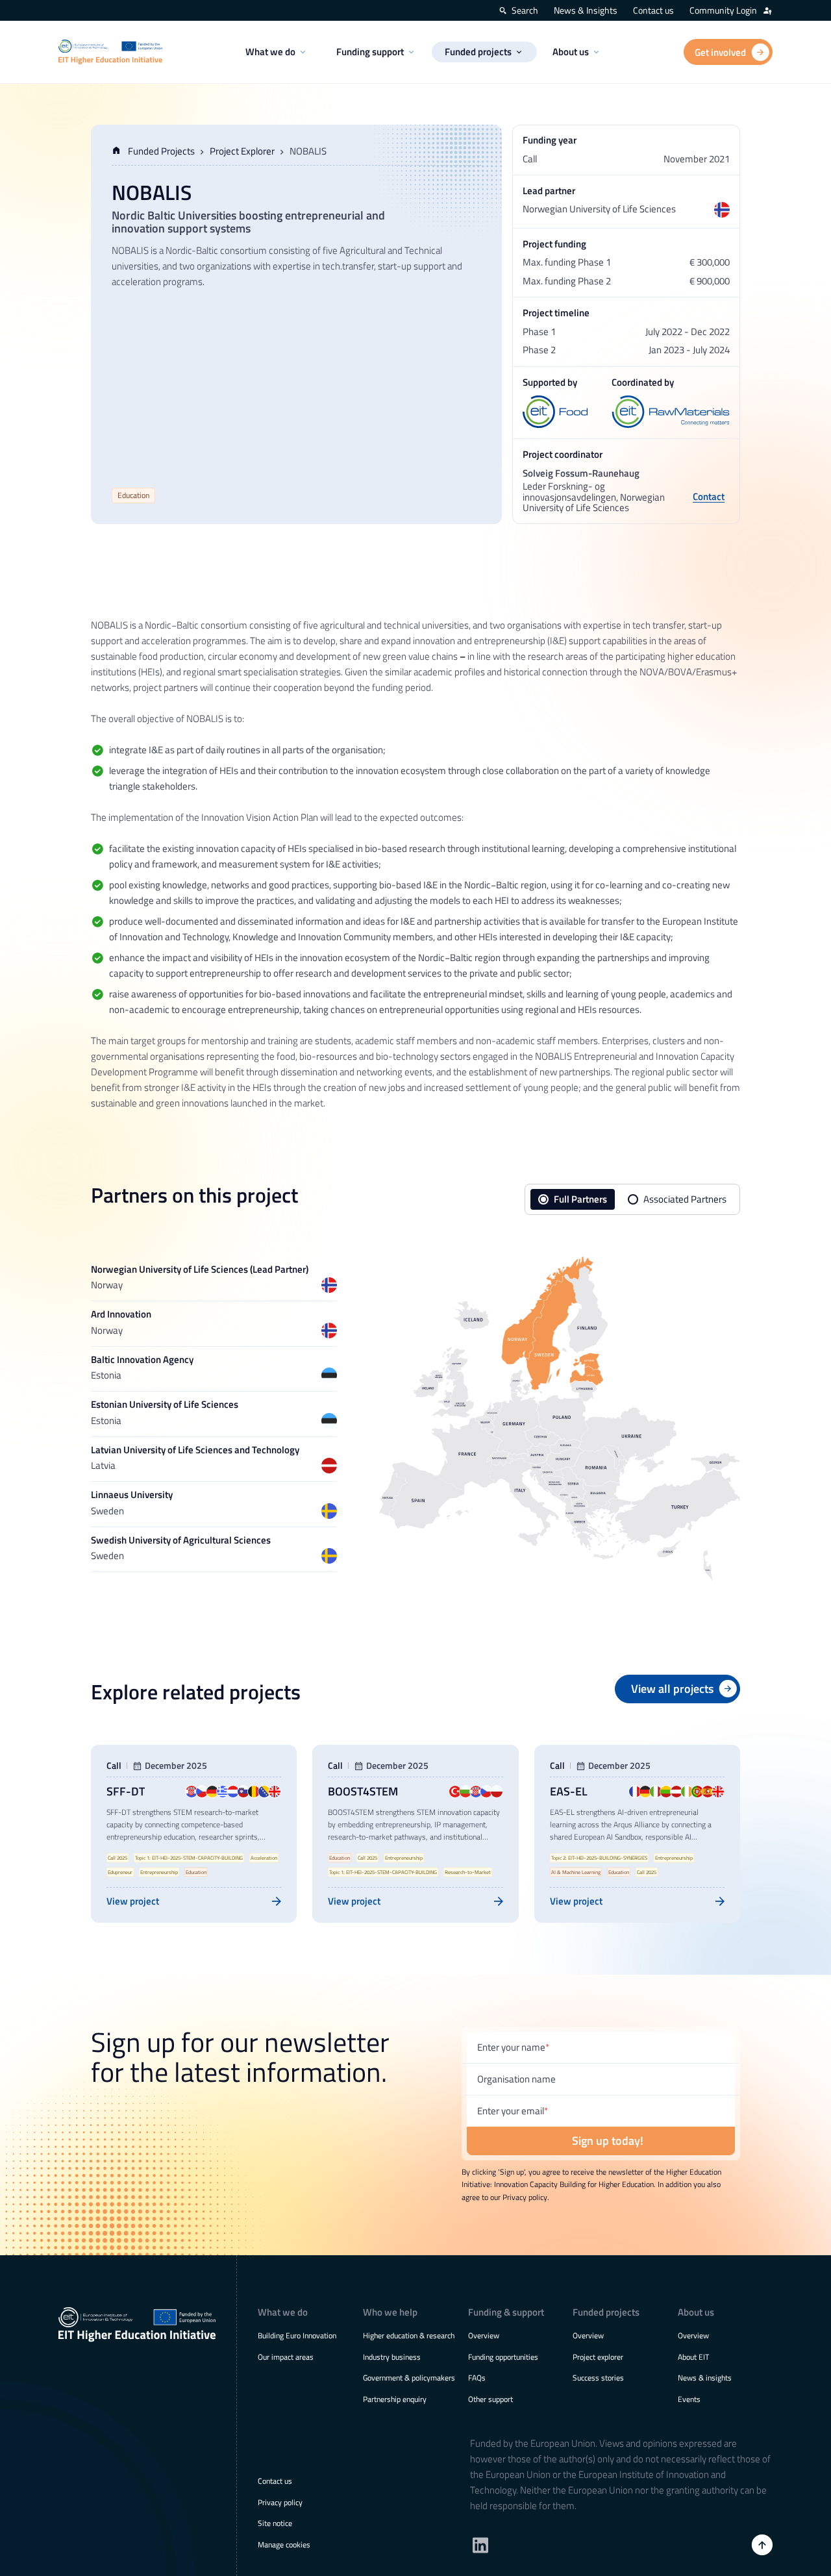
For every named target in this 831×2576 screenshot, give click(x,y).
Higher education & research (409, 2335)
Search (525, 10)
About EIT (693, 2357)
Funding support (370, 52)
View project (133, 1901)
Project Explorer (242, 151)
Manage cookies (284, 2545)
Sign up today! (608, 2141)
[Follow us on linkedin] (480, 2545)
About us (571, 52)
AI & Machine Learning (576, 1872)
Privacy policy (280, 2502)
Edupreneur (120, 1872)
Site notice (275, 2523)
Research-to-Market (468, 1872)
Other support (490, 2399)
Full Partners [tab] (580, 1199)
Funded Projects (161, 151)
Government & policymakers (409, 2378)
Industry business (392, 2357)
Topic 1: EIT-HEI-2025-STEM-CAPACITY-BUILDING (189, 1858)
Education (133, 495)
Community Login (723, 10)
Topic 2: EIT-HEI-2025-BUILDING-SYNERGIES (599, 1858)
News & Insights (586, 10)
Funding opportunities (503, 2357)
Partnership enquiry (395, 2399)
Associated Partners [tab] (685, 1199)
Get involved (720, 52)
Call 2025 (118, 1858)
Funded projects (478, 52)
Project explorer (598, 2357)
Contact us (653, 10)
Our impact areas (286, 2357)
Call (114, 1766)
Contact (709, 498)
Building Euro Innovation (297, 2335)
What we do (270, 52)
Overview (484, 2335)
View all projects (672, 1689)
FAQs (477, 2378)
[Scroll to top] (762, 2545)
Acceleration (264, 1858)
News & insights (705, 2378)
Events (689, 2399)
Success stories (598, 2378)
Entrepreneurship (159, 1872)
